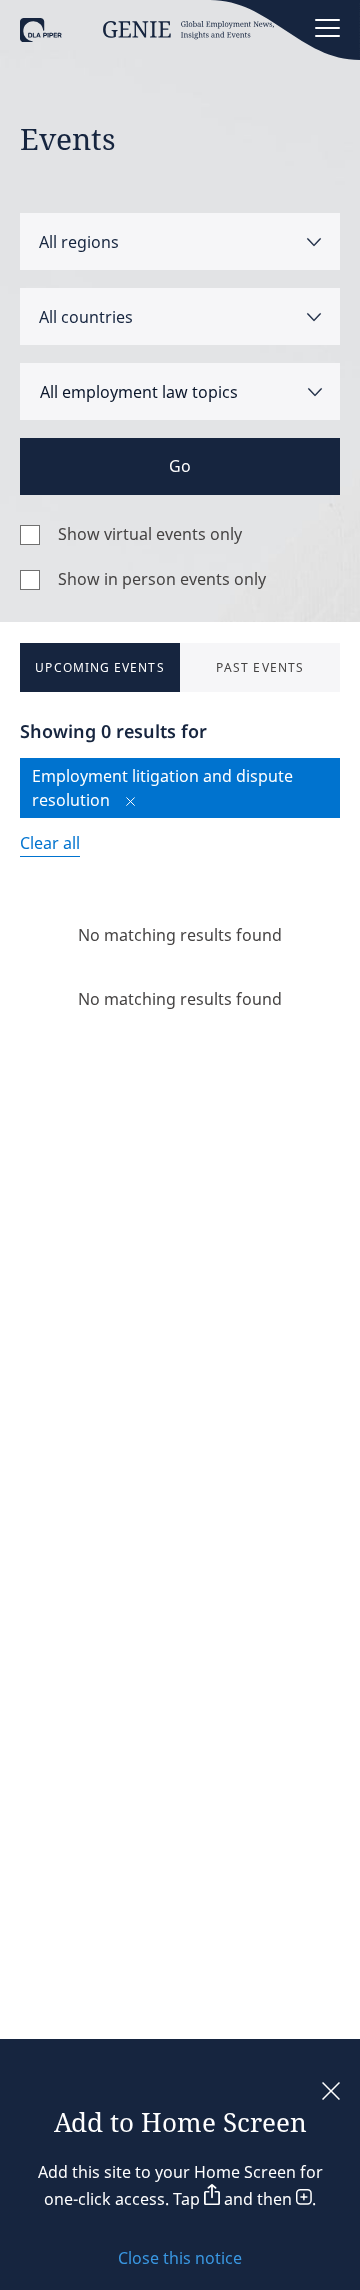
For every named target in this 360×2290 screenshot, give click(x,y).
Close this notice (180, 2258)
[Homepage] (147, 36)
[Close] (331, 2093)
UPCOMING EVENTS (99, 667)
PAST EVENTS (260, 667)
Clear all (50, 843)
